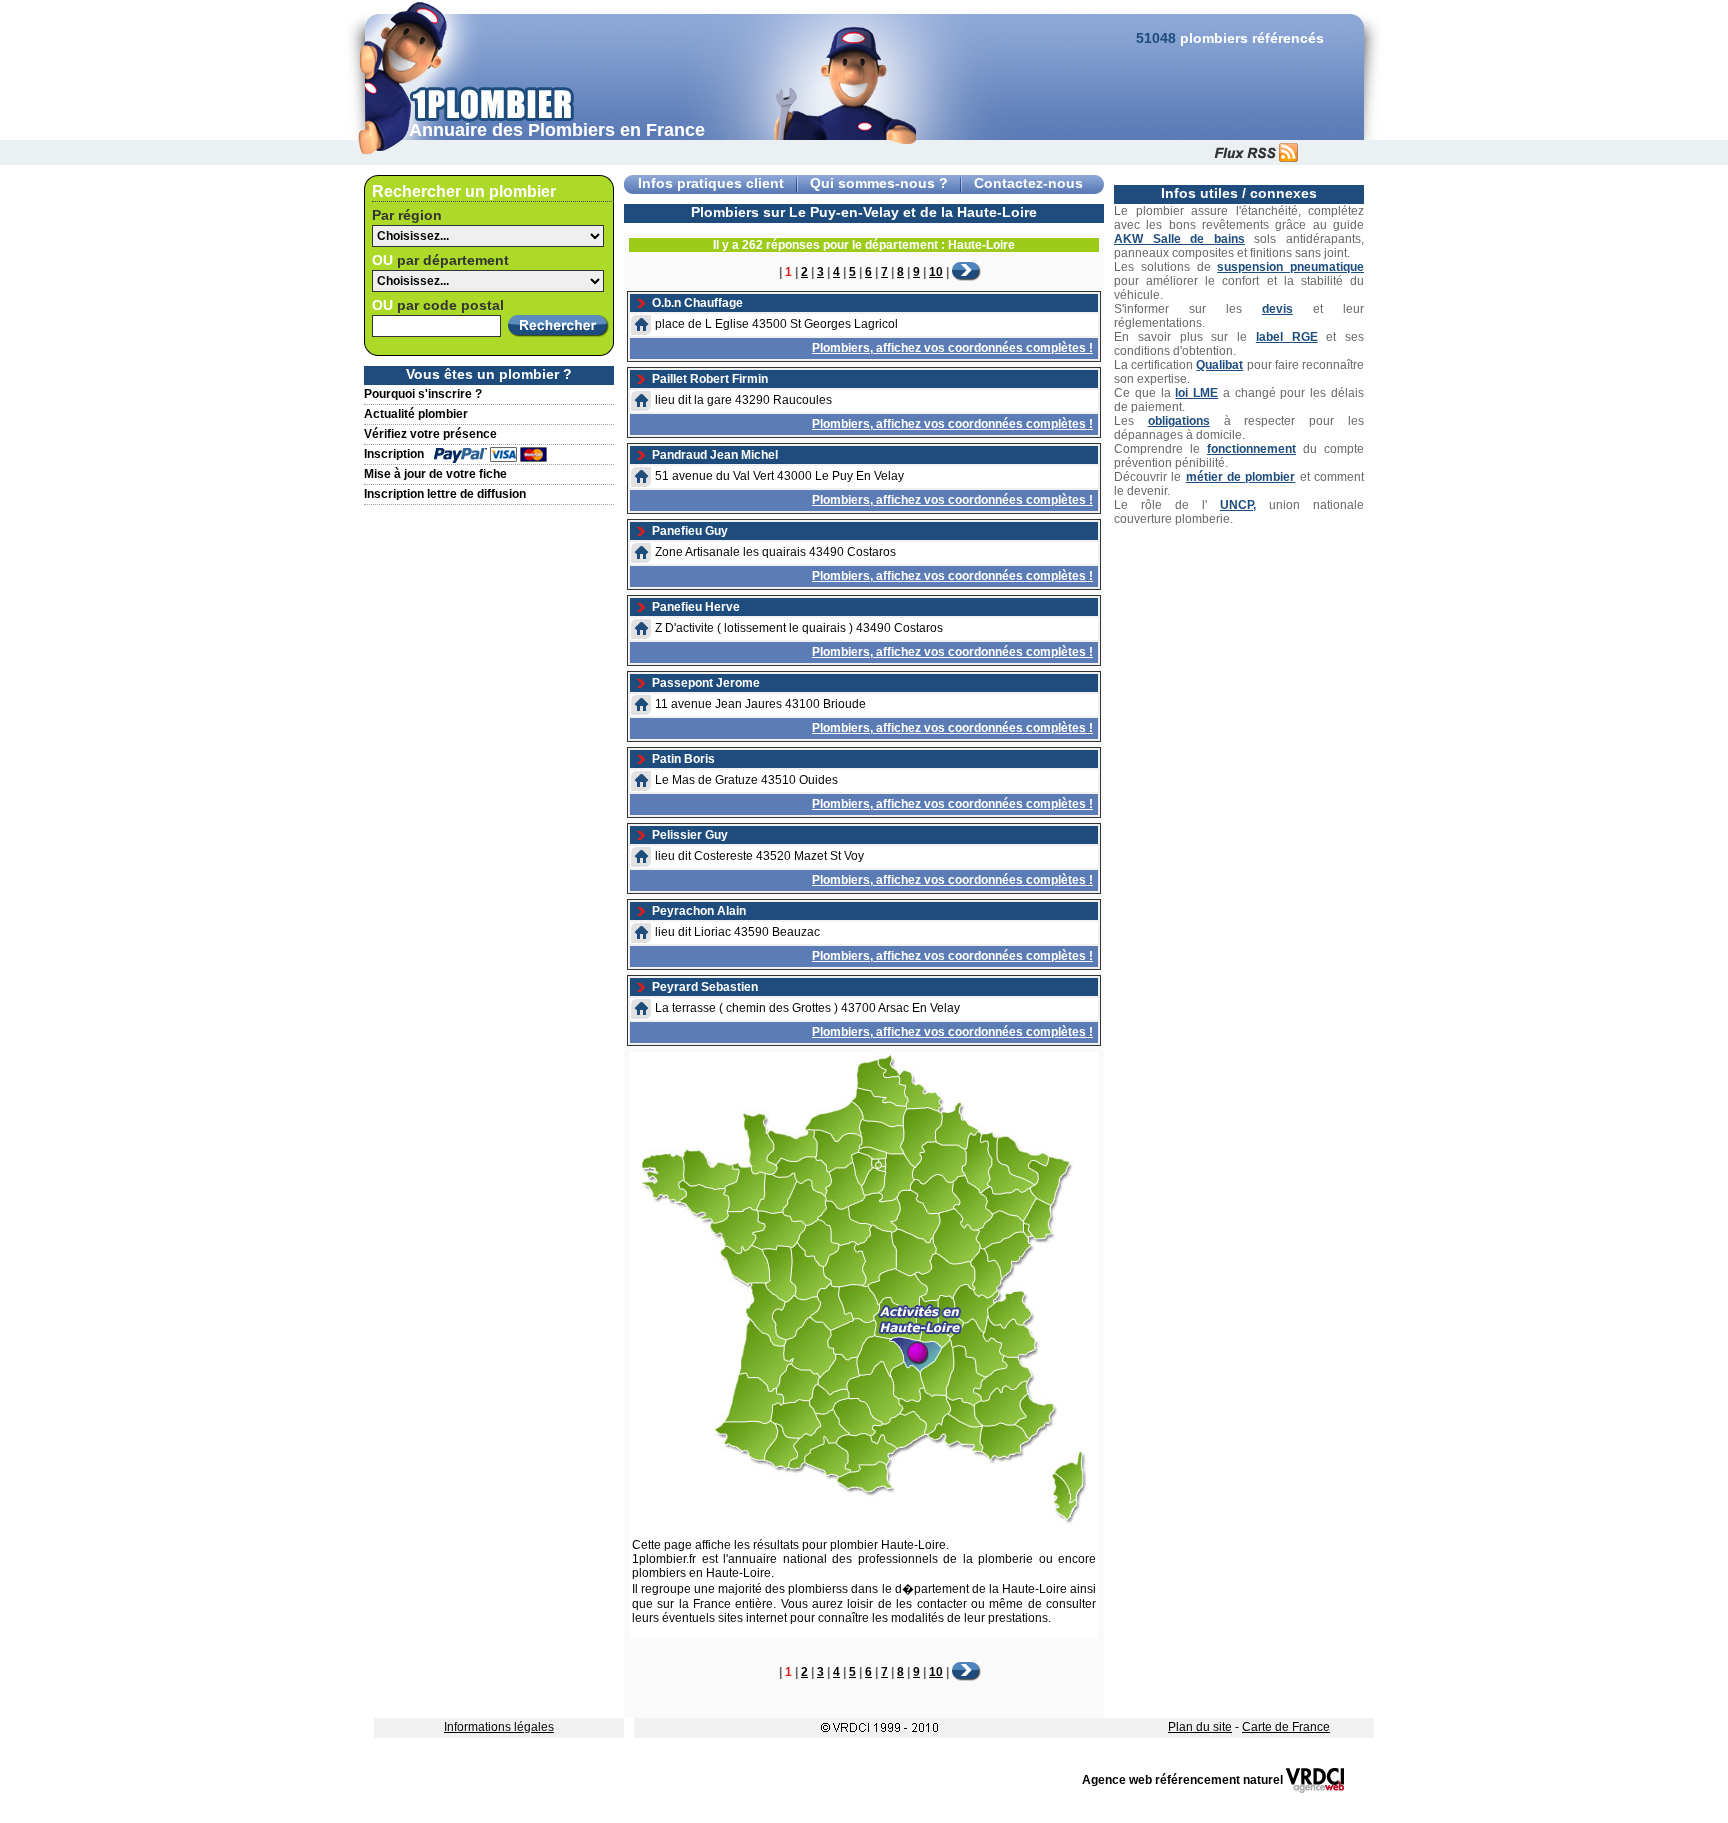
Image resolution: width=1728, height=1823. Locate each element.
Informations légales (499, 1727)
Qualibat (1219, 365)
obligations (1179, 421)
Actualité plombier (416, 414)
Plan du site (1200, 1727)
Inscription (394, 454)
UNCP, (1238, 505)
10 (936, 272)
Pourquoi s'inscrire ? (423, 394)
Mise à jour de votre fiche (435, 474)
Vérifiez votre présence (430, 434)
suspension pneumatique (1290, 267)
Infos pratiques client (711, 183)
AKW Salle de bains (1179, 239)
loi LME (1196, 393)
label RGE (1287, 337)
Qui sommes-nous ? (879, 183)
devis (1277, 309)
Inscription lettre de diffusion (445, 494)
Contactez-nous (1028, 183)
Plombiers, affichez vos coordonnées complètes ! (952, 348)
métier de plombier (1241, 477)
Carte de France (1286, 1727)
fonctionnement (1251, 449)
